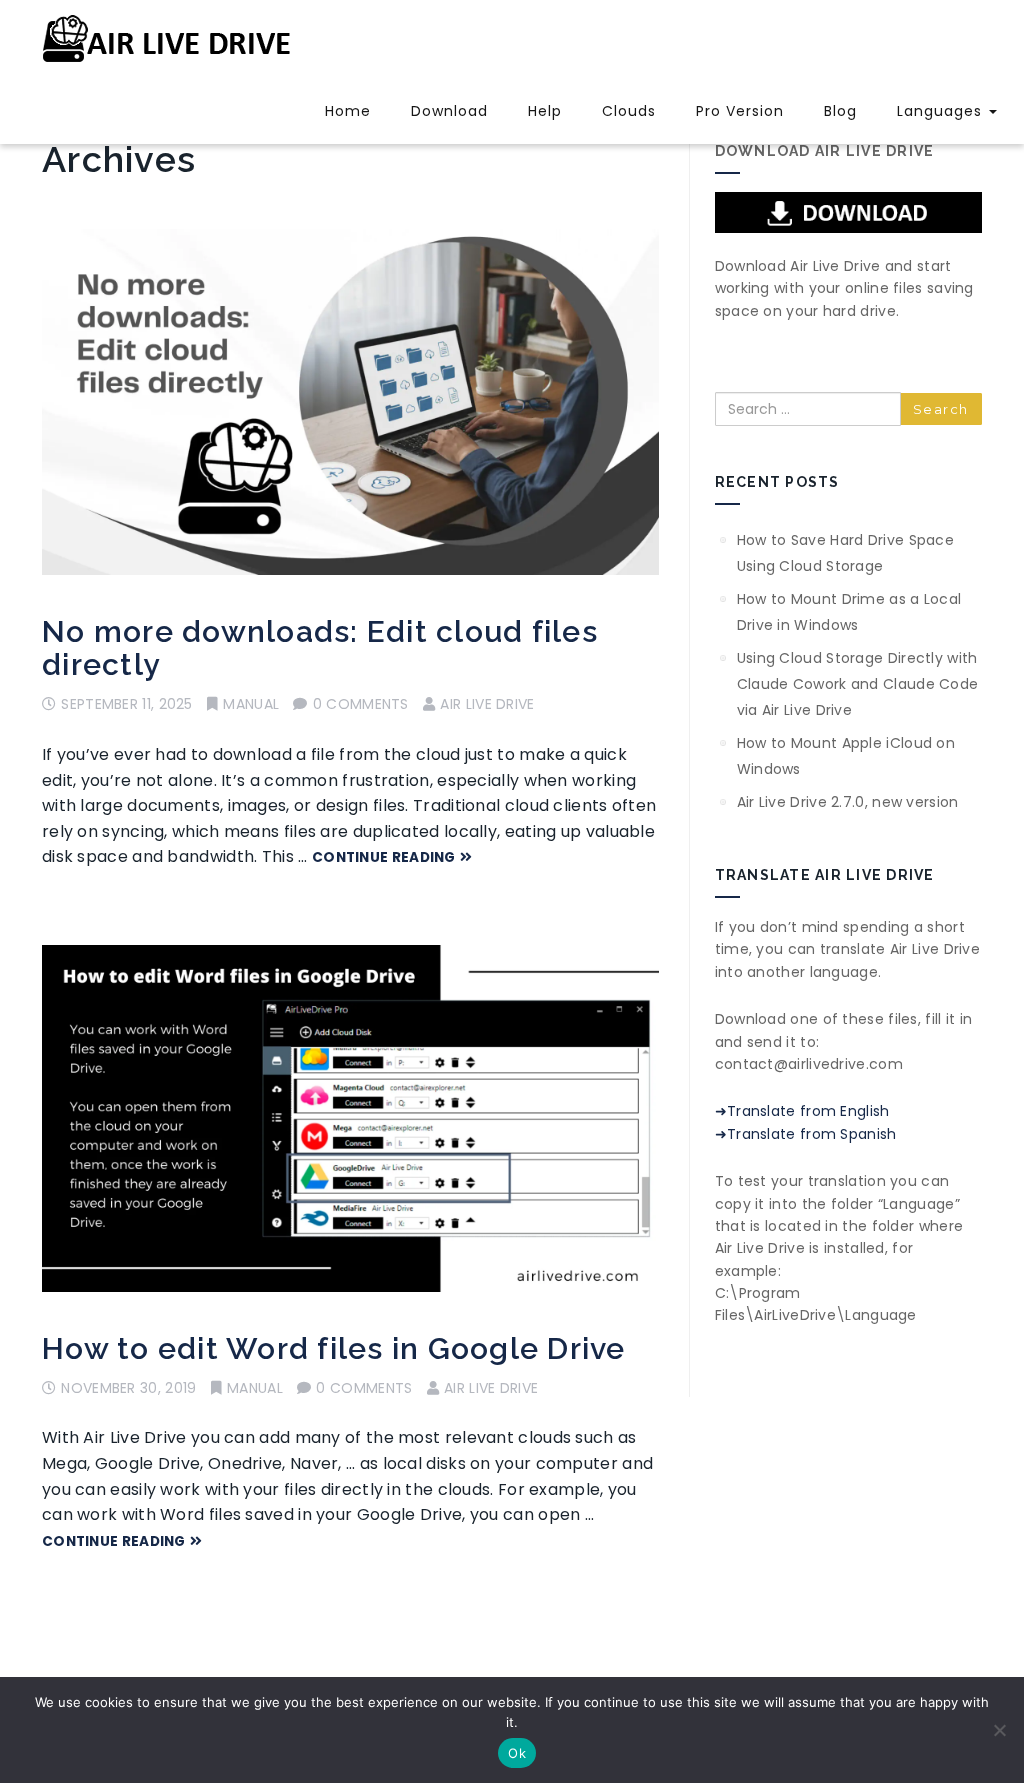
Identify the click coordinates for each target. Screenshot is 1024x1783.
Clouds (629, 111)
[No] (999, 1730)
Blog (840, 111)
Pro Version (740, 111)
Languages (942, 111)
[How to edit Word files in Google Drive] (350, 1118)
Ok (517, 1753)
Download (449, 111)
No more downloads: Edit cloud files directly (320, 648)
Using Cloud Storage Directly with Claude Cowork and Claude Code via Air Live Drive (858, 683)
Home (348, 111)
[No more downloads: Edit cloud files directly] (350, 402)
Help (545, 111)
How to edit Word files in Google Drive (334, 1348)
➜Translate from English (802, 1111)
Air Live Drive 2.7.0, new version (848, 802)
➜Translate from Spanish (806, 1134)
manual (251, 704)
